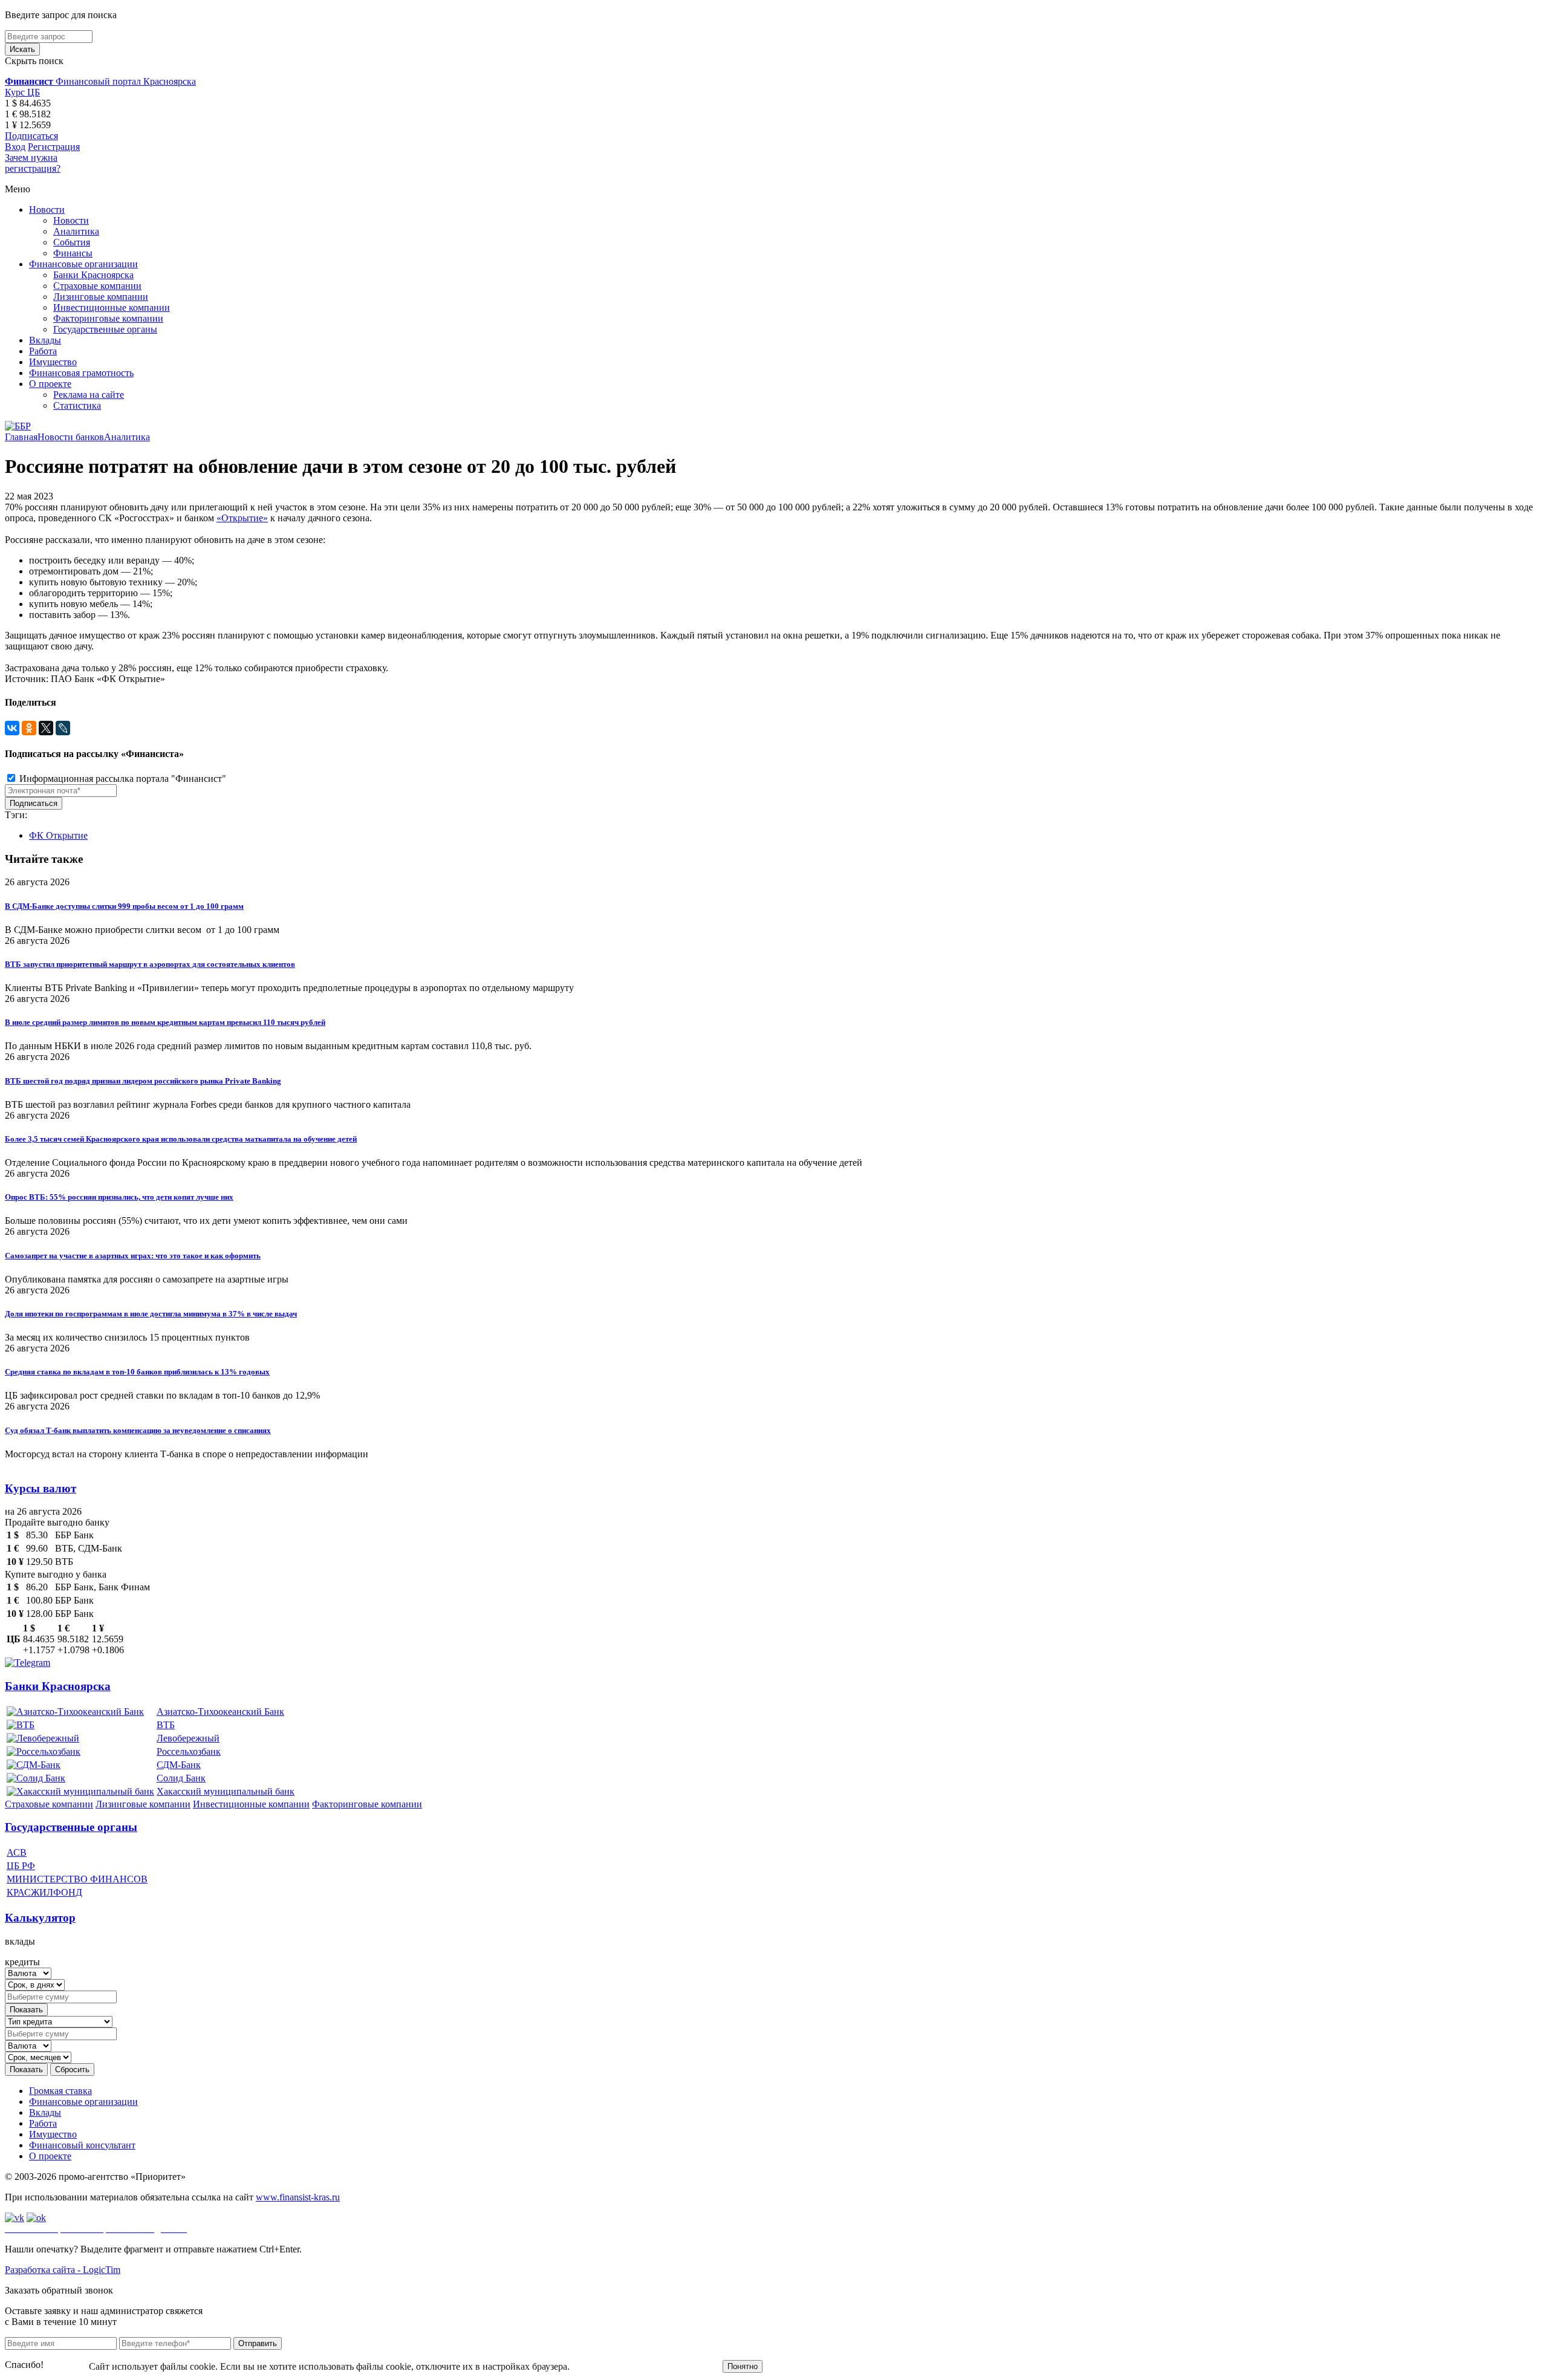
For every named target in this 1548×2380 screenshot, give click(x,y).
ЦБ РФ (21, 1866)
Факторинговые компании (108, 318)
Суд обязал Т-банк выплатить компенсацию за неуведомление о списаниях (138, 1430)
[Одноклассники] (29, 728)
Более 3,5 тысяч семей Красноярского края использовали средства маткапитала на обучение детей (181, 1139)
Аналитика (76, 231)
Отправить (258, 2343)
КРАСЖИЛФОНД (44, 1892)
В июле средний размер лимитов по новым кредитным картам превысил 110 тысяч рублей (165, 1022)
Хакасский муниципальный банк (226, 1791)
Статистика (77, 405)
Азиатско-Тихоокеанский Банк (220, 1712)
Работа (43, 351)
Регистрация (54, 147)
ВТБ (166, 1725)
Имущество (53, 362)
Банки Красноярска (93, 275)
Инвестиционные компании (112, 307)
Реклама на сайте (89, 395)
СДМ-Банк (179, 1765)
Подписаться (31, 136)
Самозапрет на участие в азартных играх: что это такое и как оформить (133, 1256)
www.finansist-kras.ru (298, 2197)
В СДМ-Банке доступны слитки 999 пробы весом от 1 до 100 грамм (124, 906)
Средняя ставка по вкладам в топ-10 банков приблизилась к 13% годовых (137, 1372)
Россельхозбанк (189, 1751)
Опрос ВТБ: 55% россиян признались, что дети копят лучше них (119, 1197)
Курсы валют (41, 1488)
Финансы (73, 253)
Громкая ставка (60, 2091)
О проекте (50, 384)
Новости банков (71, 437)
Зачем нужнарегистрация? (33, 163)
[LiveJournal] (63, 728)
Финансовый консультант (82, 2145)
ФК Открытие (58, 835)
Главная (21, 437)
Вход (15, 147)
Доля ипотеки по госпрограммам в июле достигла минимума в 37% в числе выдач (151, 1314)
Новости (47, 210)
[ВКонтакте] (12, 728)
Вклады (45, 340)
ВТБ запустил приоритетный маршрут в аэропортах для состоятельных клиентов (150, 964)
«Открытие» (242, 518)
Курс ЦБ (22, 92)
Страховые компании (97, 286)
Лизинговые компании (101, 297)
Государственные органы (105, 329)
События (72, 242)
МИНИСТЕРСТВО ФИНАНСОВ (77, 1879)
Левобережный (188, 1738)
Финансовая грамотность (81, 373)
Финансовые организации (83, 264)
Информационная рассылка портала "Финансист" (122, 779)
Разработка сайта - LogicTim (63, 2270)
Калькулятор (40, 1918)
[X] (46, 728)
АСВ (17, 1852)
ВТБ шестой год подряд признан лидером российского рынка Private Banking (143, 1081)
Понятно (743, 2366)
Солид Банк (181, 1778)
